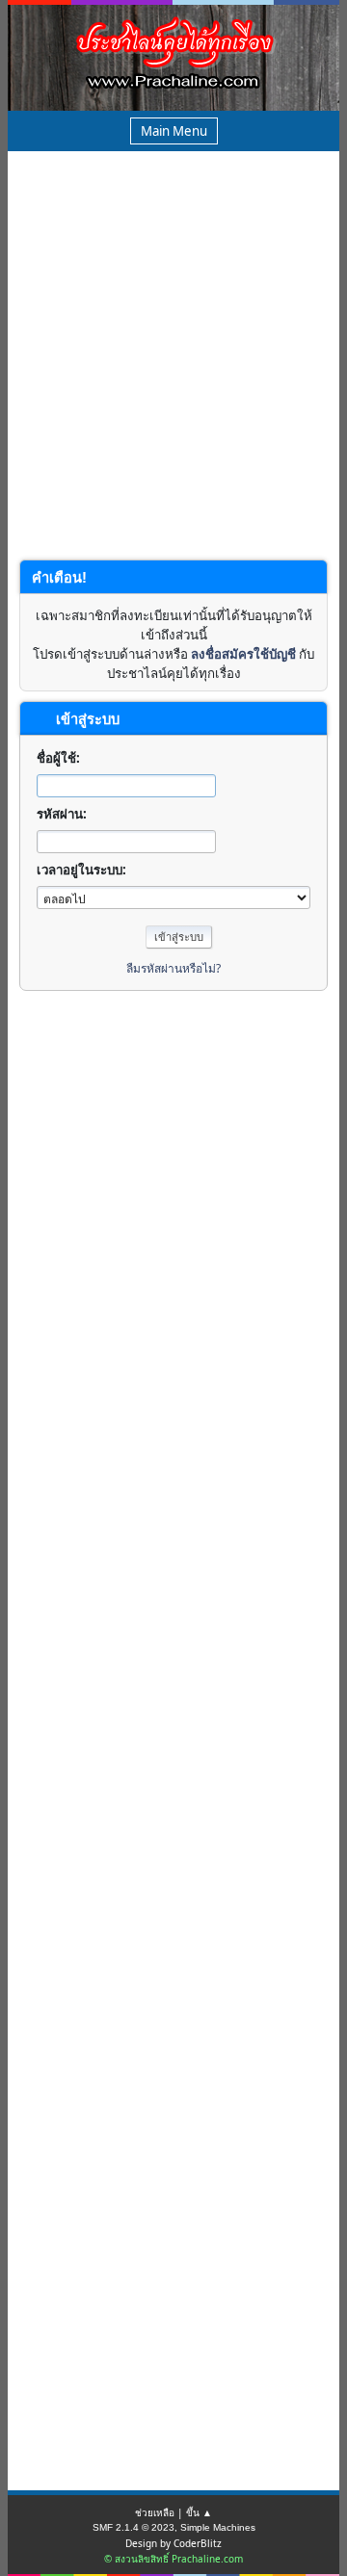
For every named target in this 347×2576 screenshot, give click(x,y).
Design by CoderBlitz (173, 2543)
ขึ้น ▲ (199, 2512)
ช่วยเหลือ (155, 2512)
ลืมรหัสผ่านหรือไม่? (173, 968)
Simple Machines (218, 2527)
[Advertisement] (173, 371)
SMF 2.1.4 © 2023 (133, 2527)
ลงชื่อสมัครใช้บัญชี (243, 654)
